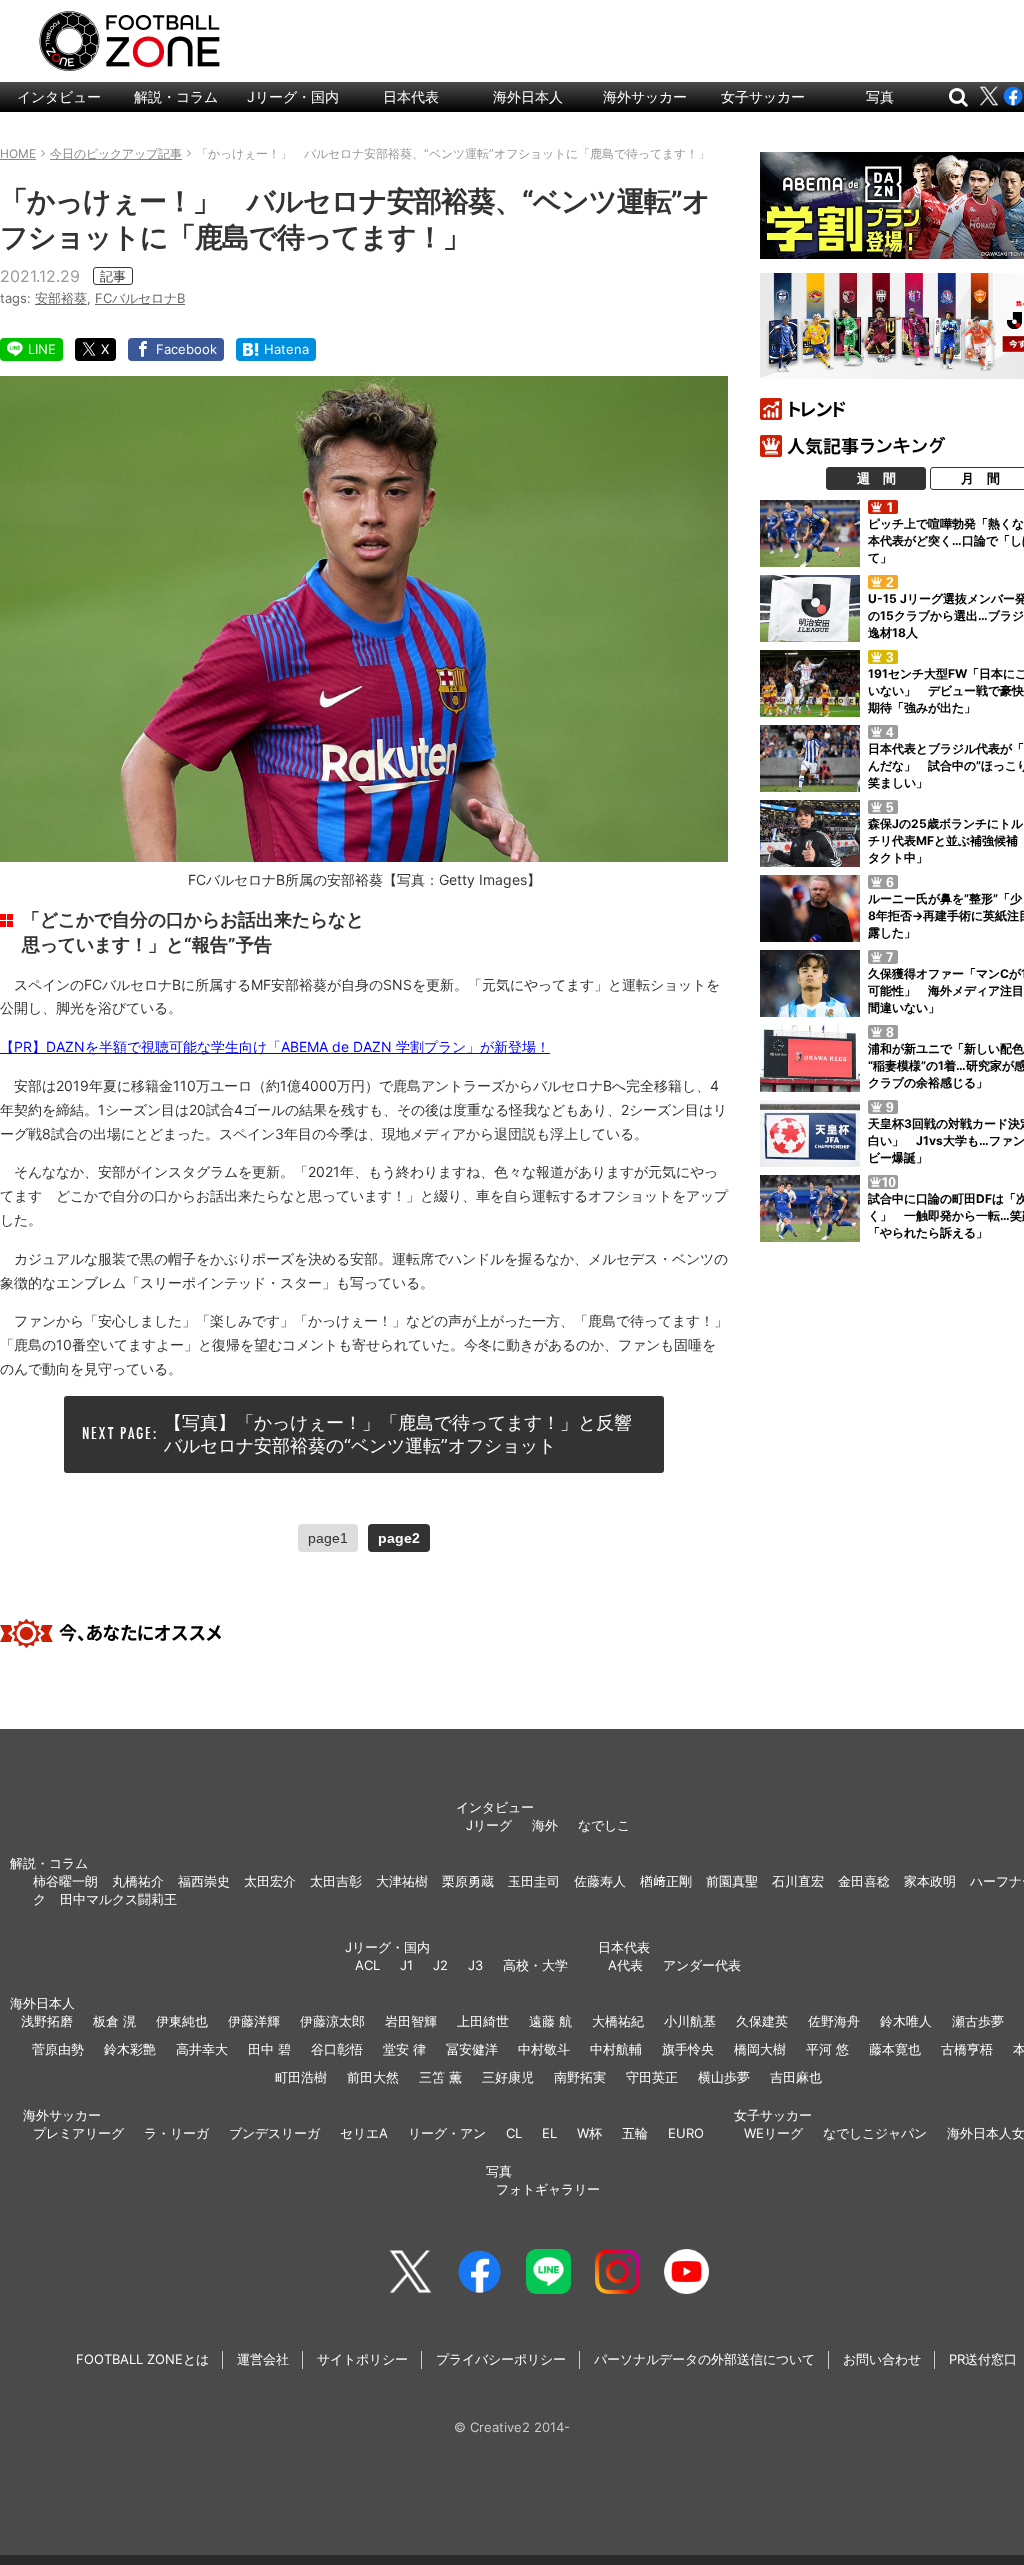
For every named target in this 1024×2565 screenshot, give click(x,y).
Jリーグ (489, 1825)
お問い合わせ (882, 2359)
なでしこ (604, 1825)
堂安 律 (404, 2049)
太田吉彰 (336, 1881)
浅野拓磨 (47, 2021)
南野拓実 (580, 2077)
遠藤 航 (550, 2021)
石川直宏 (798, 1881)
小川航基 (690, 2021)
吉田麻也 (796, 2077)
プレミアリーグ (78, 2133)
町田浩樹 (301, 2077)
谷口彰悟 (337, 2049)
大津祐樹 (402, 1881)
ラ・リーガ (176, 2133)
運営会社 (263, 2359)
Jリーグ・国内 (293, 96)
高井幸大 (202, 2049)
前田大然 (373, 2077)
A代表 (625, 1965)
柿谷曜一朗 (65, 1881)
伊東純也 (182, 2021)
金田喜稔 (864, 1881)
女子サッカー (763, 96)
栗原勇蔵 (468, 1881)
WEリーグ (773, 2133)
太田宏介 (270, 1881)
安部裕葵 (61, 298)
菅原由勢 (58, 2049)
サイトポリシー (362, 2359)
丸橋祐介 (138, 1881)
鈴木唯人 (906, 2021)
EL (549, 2133)
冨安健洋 (472, 2049)
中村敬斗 (544, 2049)
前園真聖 (732, 1881)
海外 (545, 1825)
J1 (406, 1965)
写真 (880, 96)
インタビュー (59, 96)
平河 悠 (827, 2049)
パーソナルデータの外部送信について (704, 2359)
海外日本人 (528, 96)
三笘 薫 (440, 2077)
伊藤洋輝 (254, 2021)
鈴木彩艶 (130, 2049)
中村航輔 (616, 2049)
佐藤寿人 (600, 1881)
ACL (367, 1965)
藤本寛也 (895, 2049)
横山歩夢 (724, 2077)
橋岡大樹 (760, 2049)
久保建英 (762, 2021)
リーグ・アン (447, 2133)
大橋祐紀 (618, 2021)
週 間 (876, 478)
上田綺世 (483, 2021)
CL (514, 2133)
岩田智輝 (411, 2021)
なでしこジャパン (875, 2133)
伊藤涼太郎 (332, 2021)
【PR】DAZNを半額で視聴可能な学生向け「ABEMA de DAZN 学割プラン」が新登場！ (275, 1046)
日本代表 (411, 96)
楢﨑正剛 (666, 1881)
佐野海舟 (834, 2021)
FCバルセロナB (140, 298)
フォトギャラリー (548, 2189)
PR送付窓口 (983, 2359)
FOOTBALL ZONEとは (142, 2359)
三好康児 (508, 2077)
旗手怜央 (688, 2049)
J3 (475, 1965)
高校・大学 (535, 1965)
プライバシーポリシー (501, 2359)
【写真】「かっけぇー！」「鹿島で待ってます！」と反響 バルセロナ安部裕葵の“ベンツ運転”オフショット (407, 1434)
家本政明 (930, 1881)
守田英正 (652, 2077)
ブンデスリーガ (274, 2133)
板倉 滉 (114, 2021)
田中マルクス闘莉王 (118, 1899)
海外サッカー (645, 96)
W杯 (589, 2133)
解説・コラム (176, 96)
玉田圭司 (534, 1881)
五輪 (635, 2133)
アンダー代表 (702, 1965)
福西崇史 (204, 1881)
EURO (686, 2133)
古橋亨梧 (967, 2049)
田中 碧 (269, 2049)
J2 (440, 1965)
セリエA (364, 2133)
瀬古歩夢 (978, 2021)
